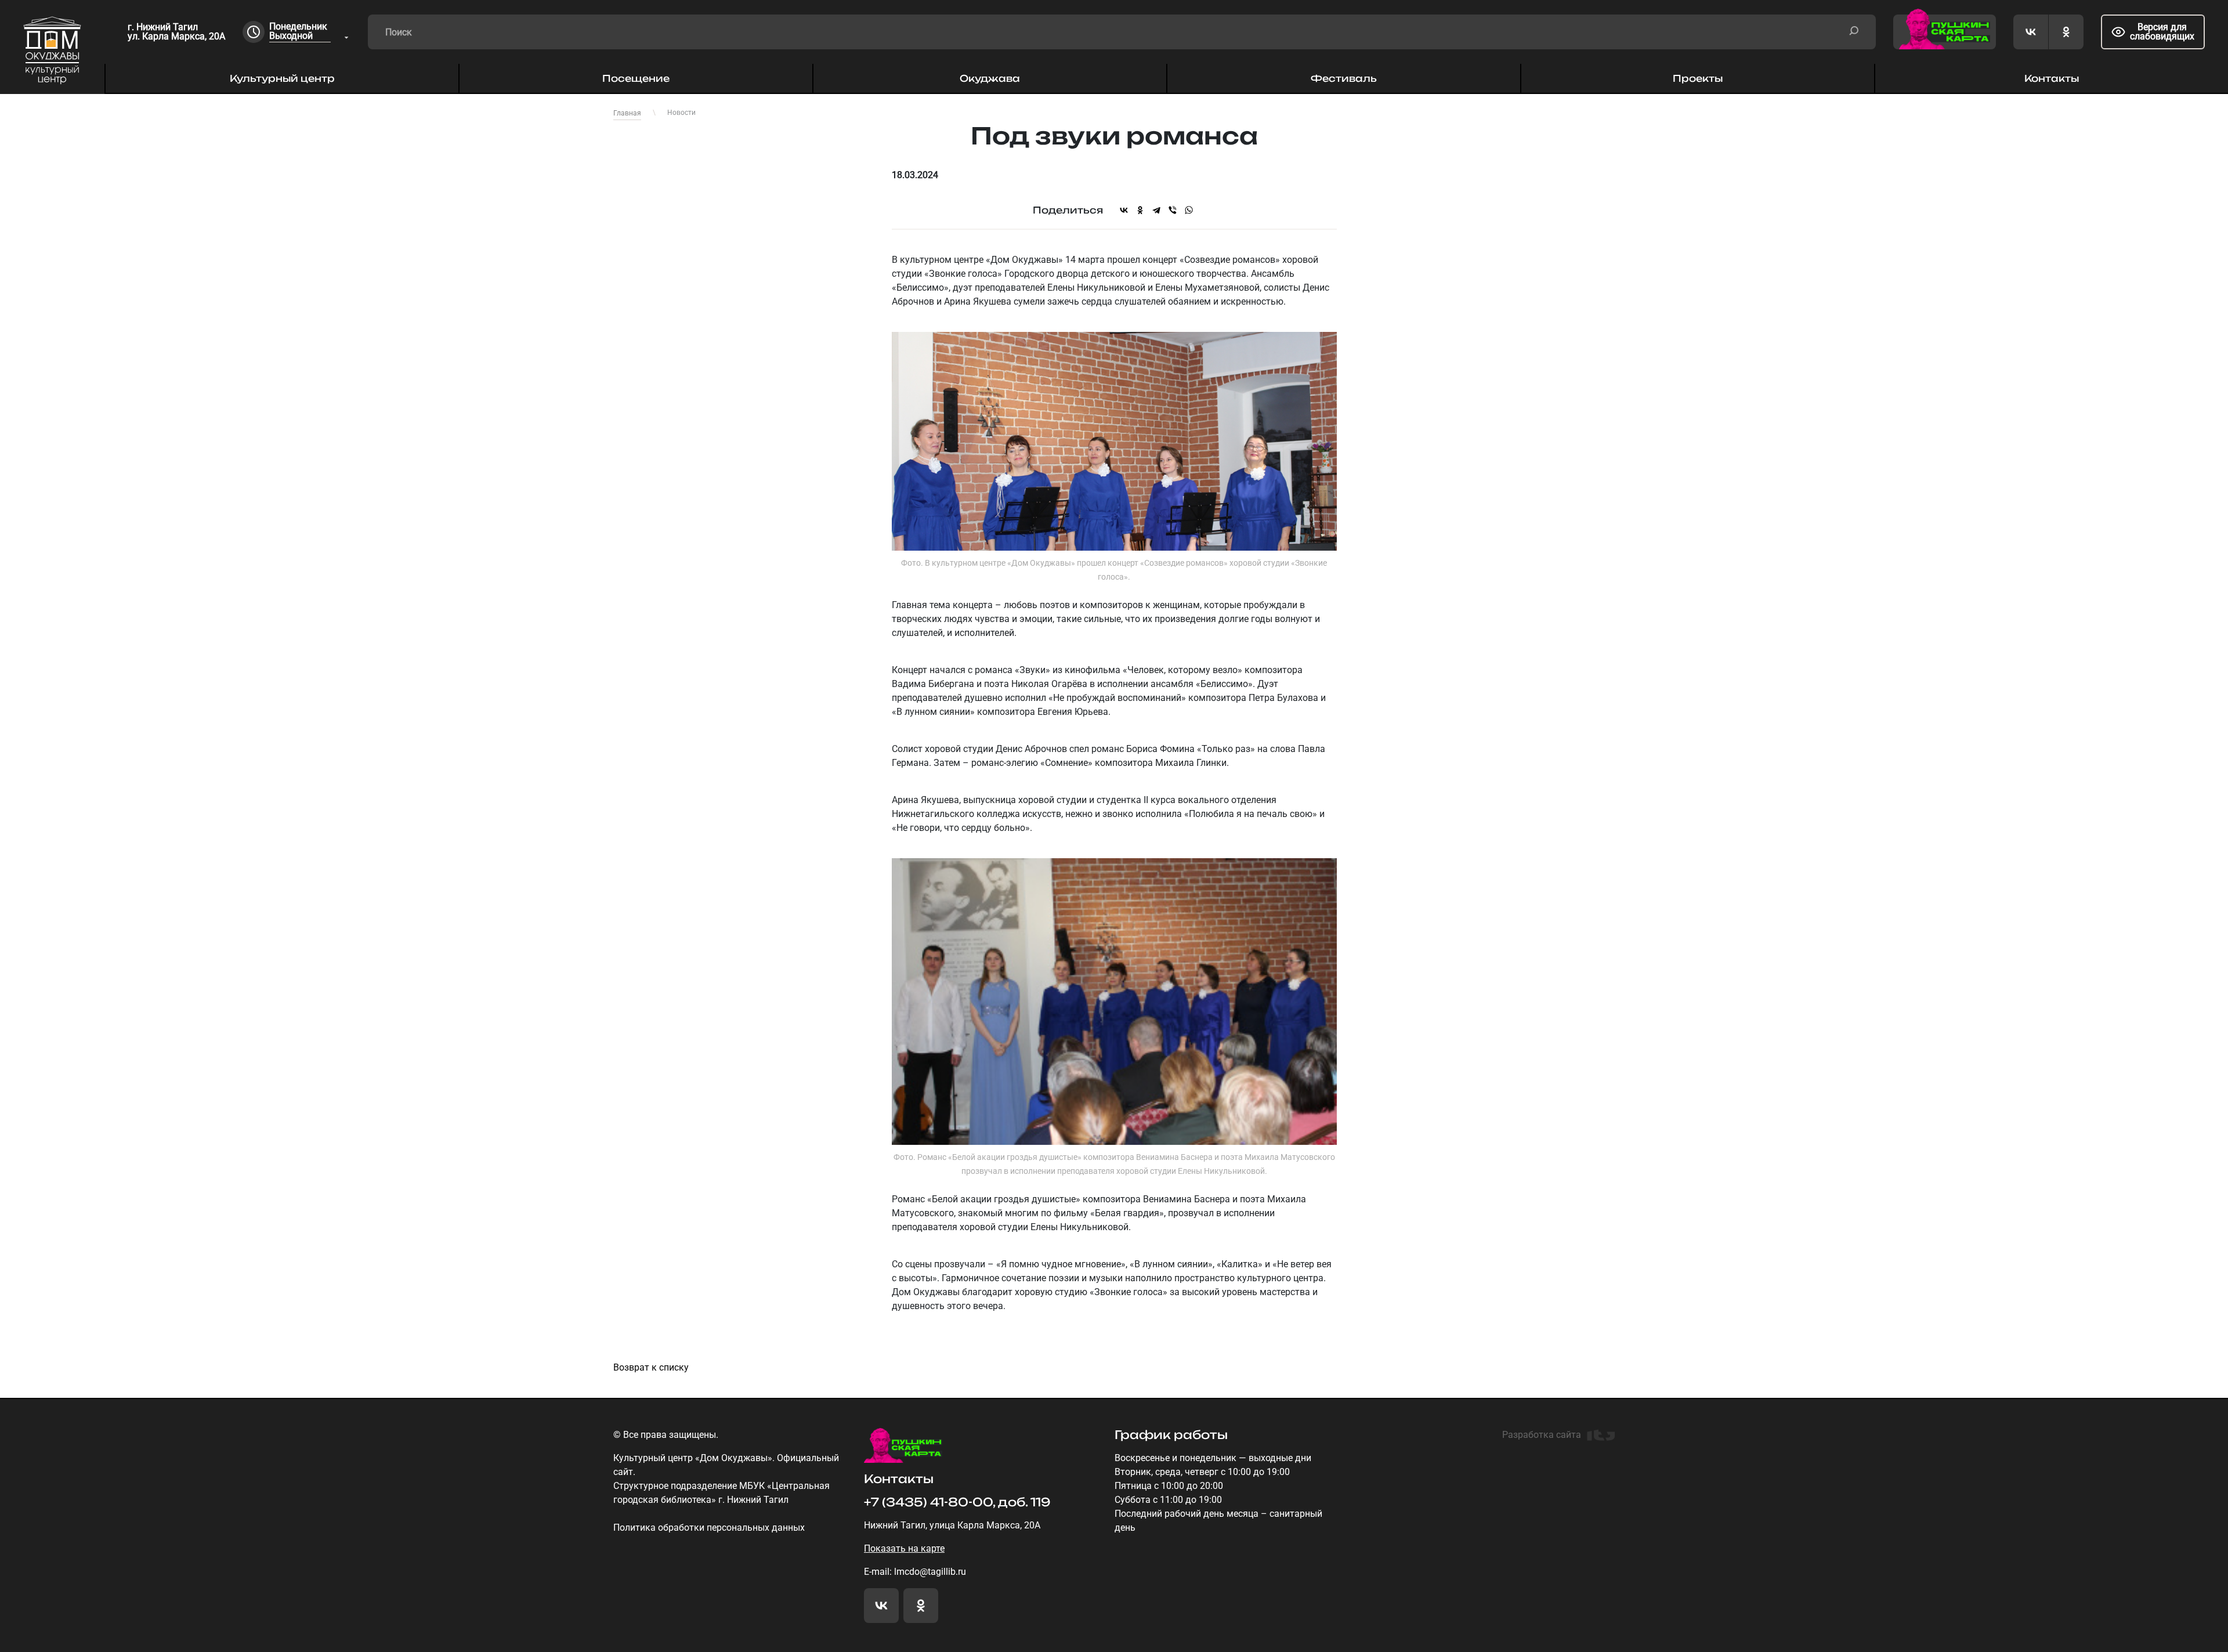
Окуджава (990, 78)
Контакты (2052, 78)
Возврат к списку (651, 1367)
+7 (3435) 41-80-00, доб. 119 (957, 1502)
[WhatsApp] (1189, 210)
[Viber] (1173, 210)
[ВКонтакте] (1124, 210)
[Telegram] (1156, 210)
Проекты (1698, 78)
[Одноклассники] (1140, 210)
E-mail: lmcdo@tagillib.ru (915, 1572)
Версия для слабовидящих (2162, 32)
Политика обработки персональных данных (709, 1528)
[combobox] (310, 32)
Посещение (636, 78)
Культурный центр (282, 78)
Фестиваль (1344, 78)
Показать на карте (904, 1548)
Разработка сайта (1542, 1435)
